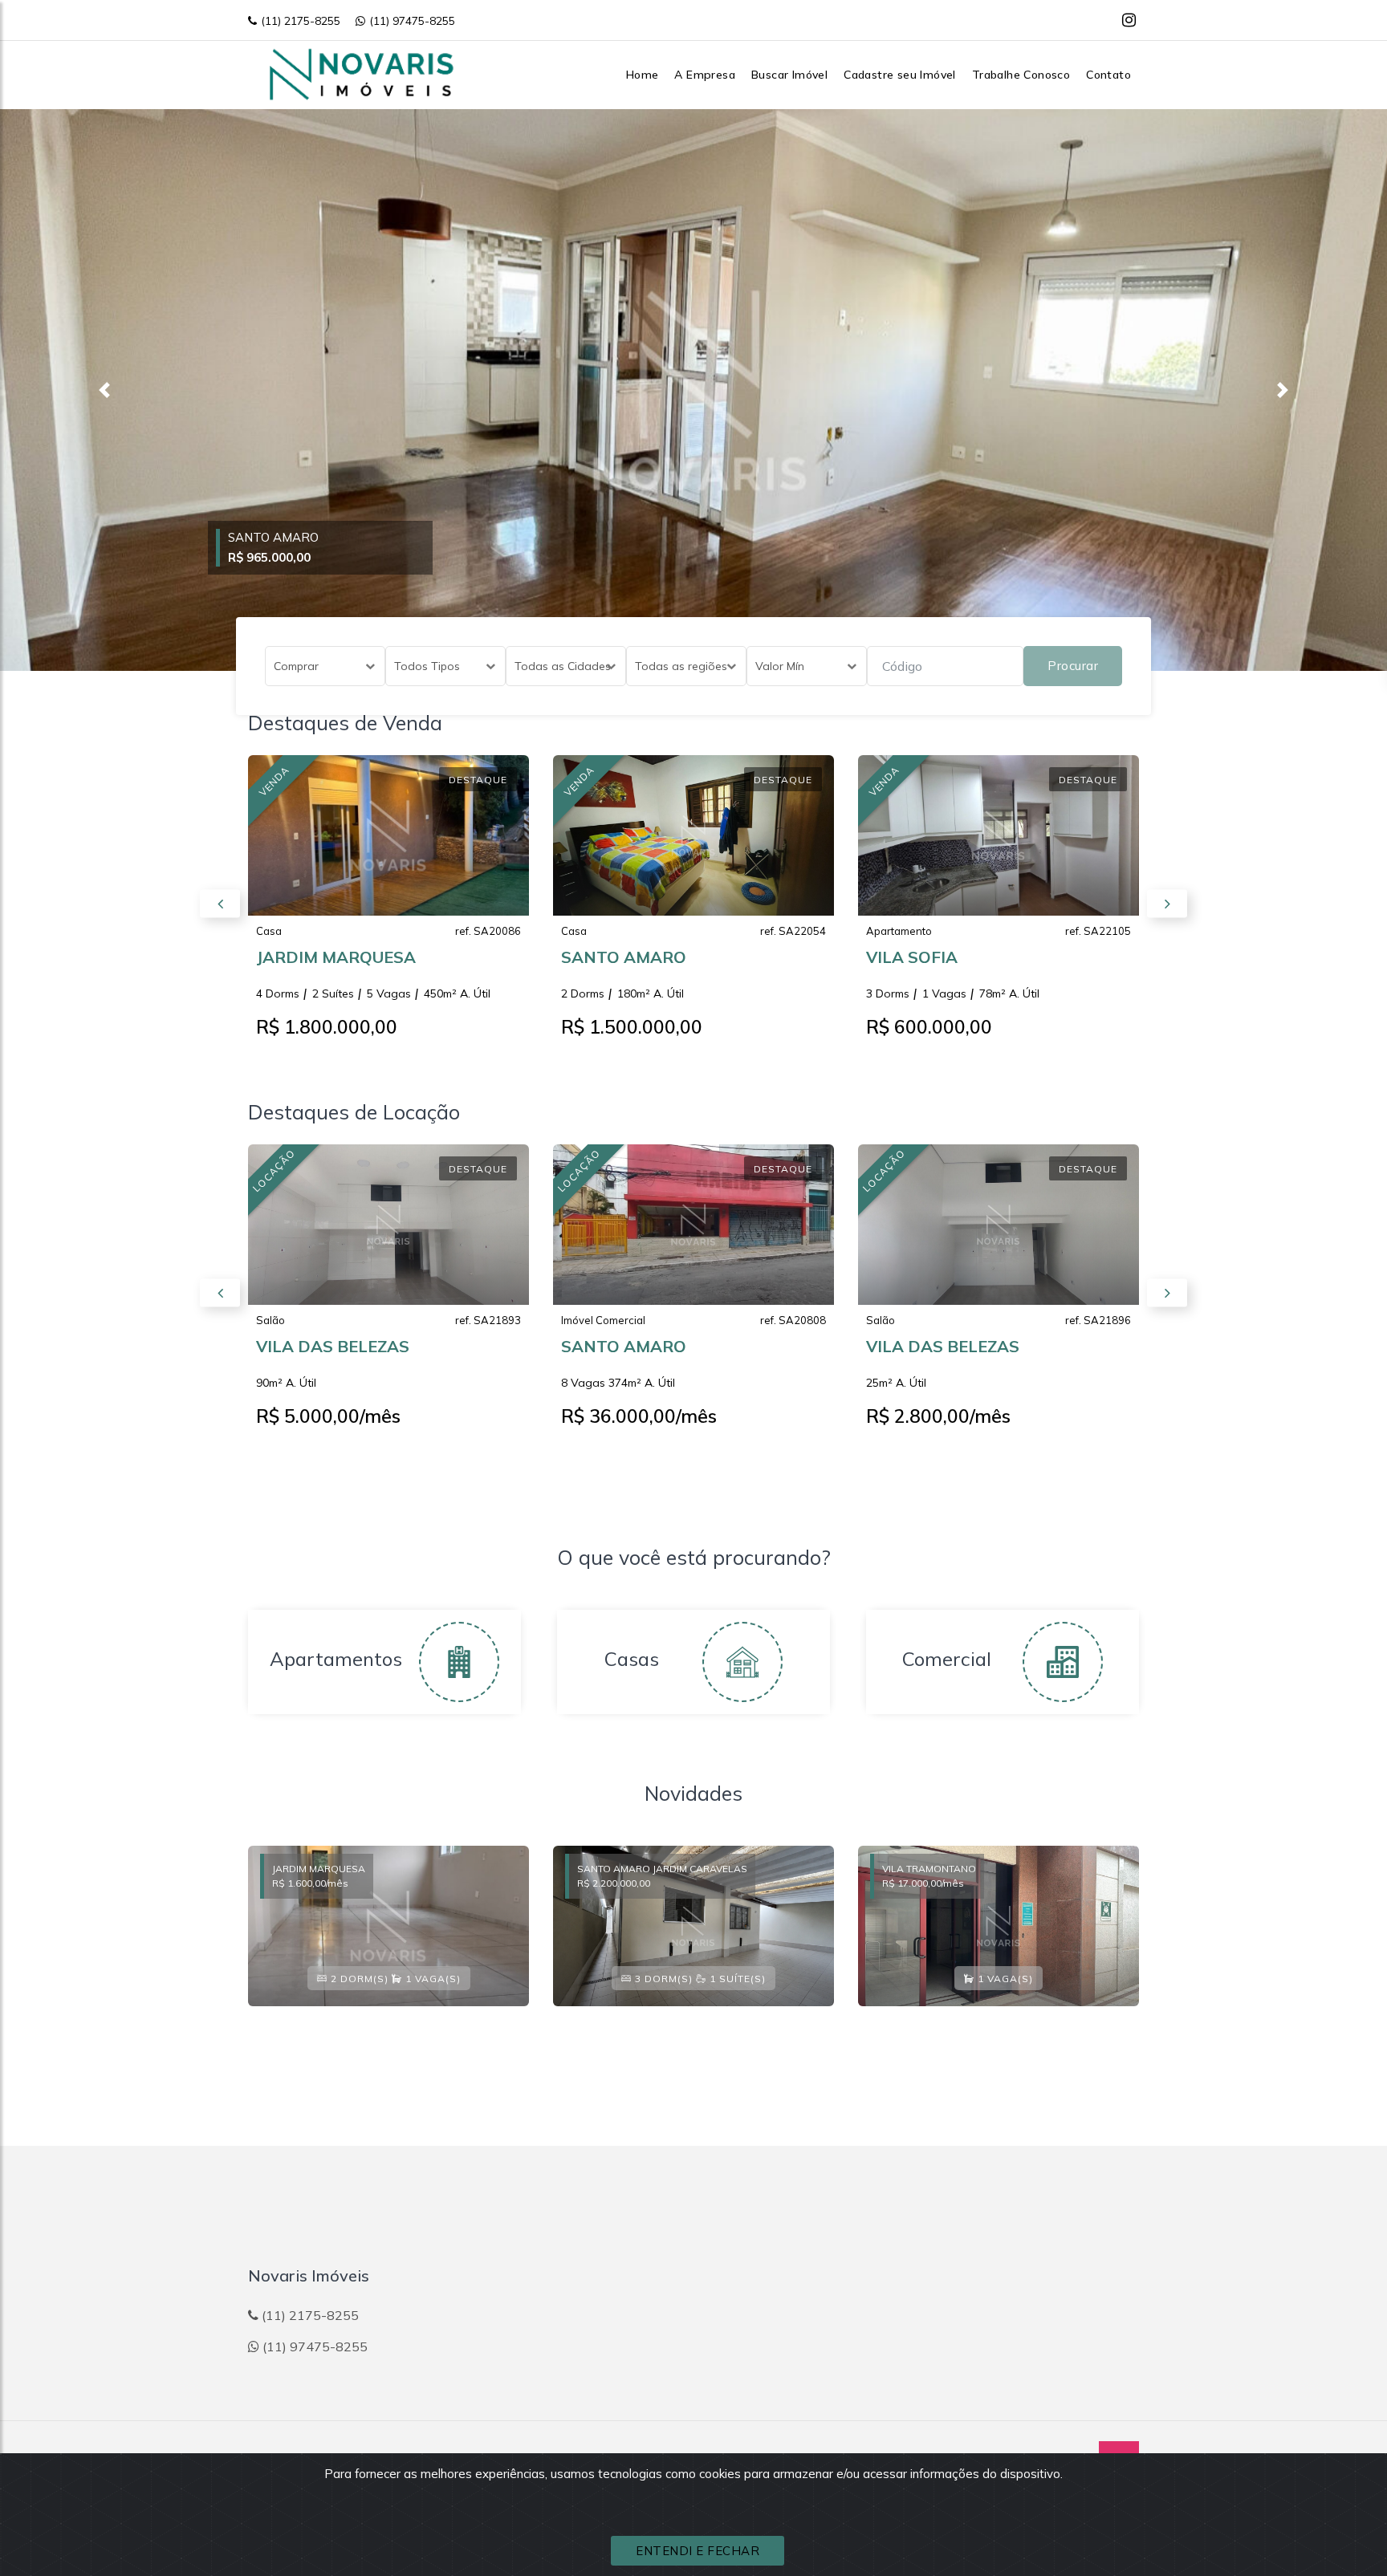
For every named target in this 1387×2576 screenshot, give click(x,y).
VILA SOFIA (912, 957)
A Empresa (705, 75)
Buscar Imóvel (789, 75)
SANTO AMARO (624, 957)
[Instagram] (1129, 20)
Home (643, 75)
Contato (1108, 75)
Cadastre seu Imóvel (900, 75)
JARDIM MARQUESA (336, 957)
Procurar (1073, 666)
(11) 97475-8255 (412, 21)
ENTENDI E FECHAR (698, 2551)
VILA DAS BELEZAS (333, 1346)
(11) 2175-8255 (301, 21)
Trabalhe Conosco (1021, 75)
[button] (104, 390)
